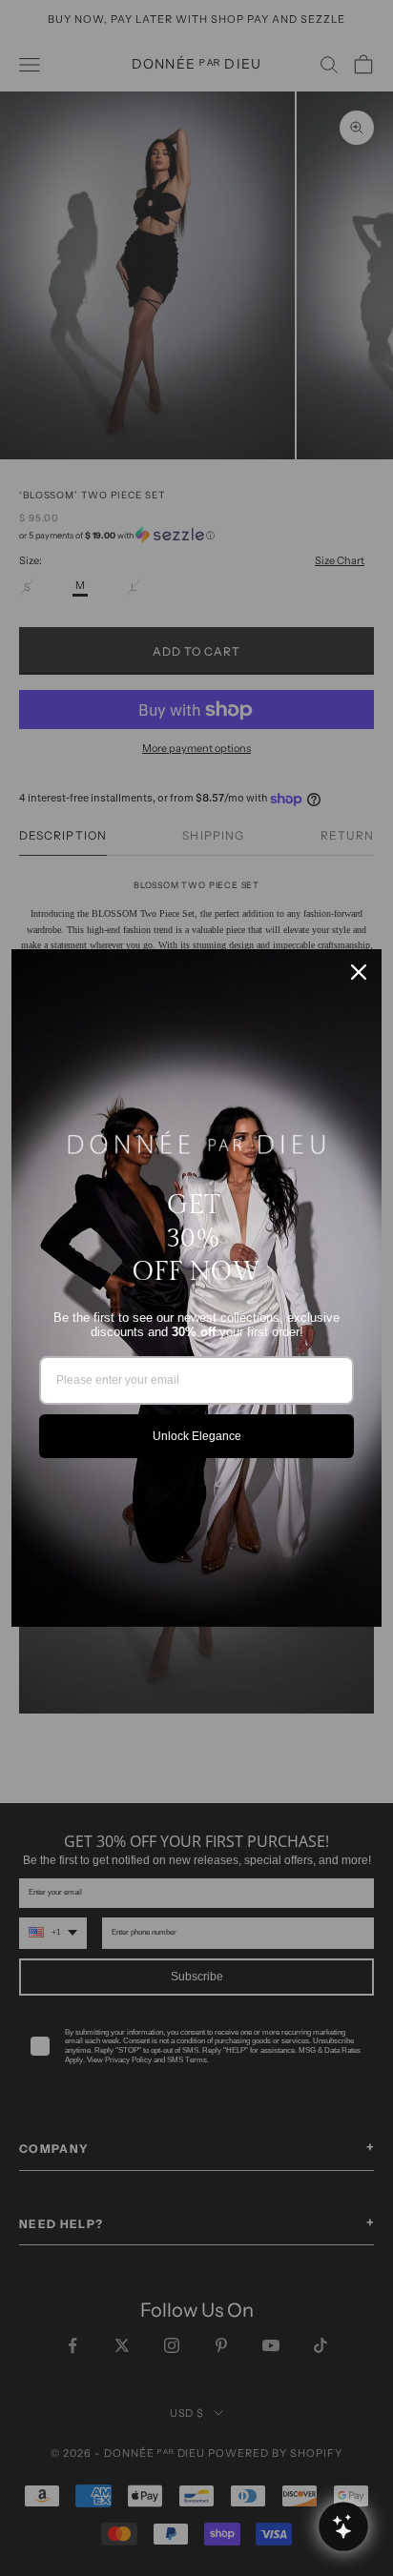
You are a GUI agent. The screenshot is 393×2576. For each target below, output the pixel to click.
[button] (343, 2526)
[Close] (359, 972)
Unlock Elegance (197, 1436)
